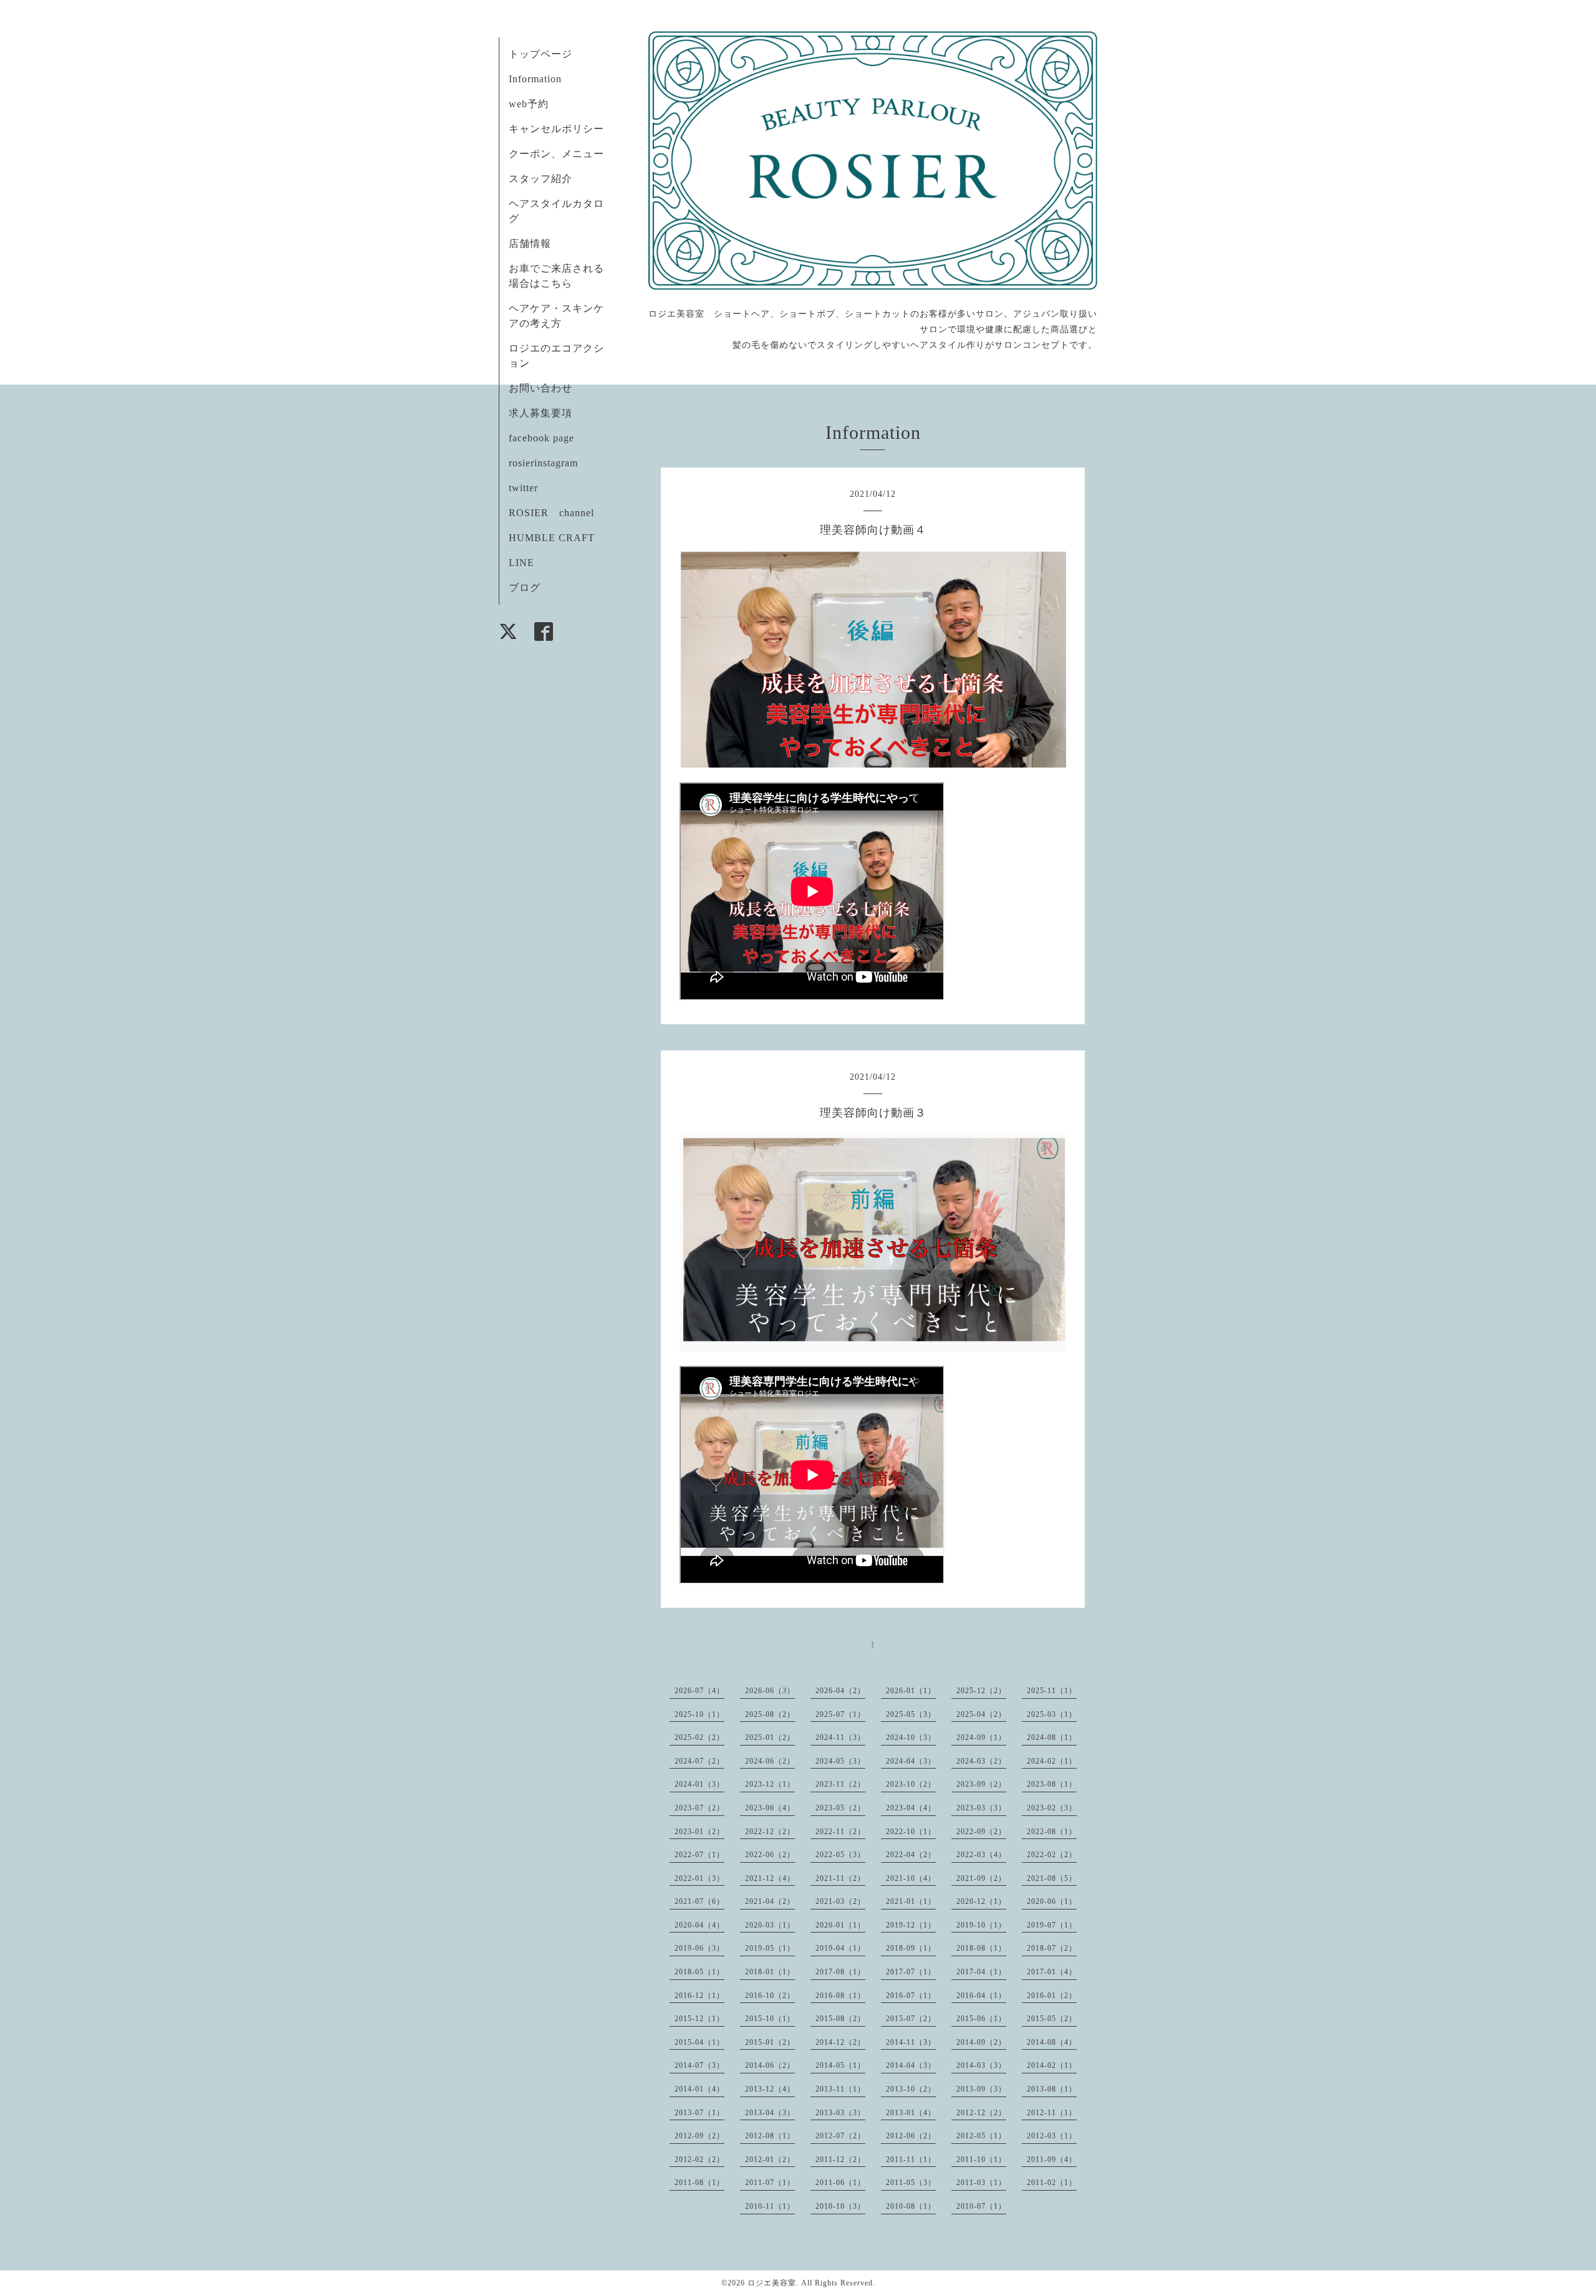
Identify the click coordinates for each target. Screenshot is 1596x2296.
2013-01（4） (911, 2113)
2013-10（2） (911, 2089)
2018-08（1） (981, 1948)
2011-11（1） (911, 2159)
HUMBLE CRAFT (552, 538)
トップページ (541, 54)
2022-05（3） (840, 1855)
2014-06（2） (770, 2065)
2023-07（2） (699, 1808)
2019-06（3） (699, 1948)
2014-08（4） (1052, 2042)
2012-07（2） (840, 2136)
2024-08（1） (1052, 1737)
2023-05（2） (840, 1808)
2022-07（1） (699, 1855)
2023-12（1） (770, 1784)
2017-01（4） (1052, 1972)
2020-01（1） (840, 1925)
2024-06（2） (770, 1761)
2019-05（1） (770, 1948)
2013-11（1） (840, 2089)
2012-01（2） (770, 2159)
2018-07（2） (1052, 1948)
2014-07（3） (699, 2065)
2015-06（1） (981, 2019)
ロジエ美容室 (772, 2283)
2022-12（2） (770, 1832)
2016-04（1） (981, 1996)
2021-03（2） (840, 1901)
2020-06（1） (1052, 1901)
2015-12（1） (699, 2019)
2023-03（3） (981, 1808)
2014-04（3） (911, 2065)
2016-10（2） (770, 1996)
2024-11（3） (840, 1737)
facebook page (541, 438)
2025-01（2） (770, 1737)
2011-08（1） (699, 2183)
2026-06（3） (770, 1691)
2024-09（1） (981, 1737)
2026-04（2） (840, 1691)
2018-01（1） (770, 1972)
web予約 (529, 104)
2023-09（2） (981, 1784)
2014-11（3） (911, 2042)
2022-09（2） (981, 1832)
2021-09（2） (981, 1878)
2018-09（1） (911, 1948)
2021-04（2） (770, 1901)
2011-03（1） (981, 2183)
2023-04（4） (911, 1808)
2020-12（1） (981, 1901)
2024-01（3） (699, 1784)
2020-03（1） (770, 1925)
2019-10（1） (981, 1925)
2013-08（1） (1052, 2089)
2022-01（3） (699, 1878)
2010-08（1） (911, 2206)
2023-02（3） (1052, 1808)
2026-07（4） (699, 1691)
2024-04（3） (911, 1761)
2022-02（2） (1052, 1855)
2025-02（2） (699, 1737)
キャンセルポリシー (556, 129)
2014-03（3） (981, 2065)
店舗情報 (530, 243)
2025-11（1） (1052, 1691)
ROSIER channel (551, 513)
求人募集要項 (541, 413)
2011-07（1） (770, 2183)
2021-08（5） (1052, 1878)
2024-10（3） (911, 1737)
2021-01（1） (911, 1901)
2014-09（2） (981, 2042)
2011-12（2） (840, 2159)
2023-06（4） (770, 1808)
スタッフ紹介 (541, 179)
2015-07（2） (911, 2019)
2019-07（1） (1052, 1925)
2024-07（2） (699, 1761)
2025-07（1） (840, 1714)
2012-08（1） (770, 2136)
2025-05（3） (911, 1714)
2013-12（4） (770, 2089)
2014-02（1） (1052, 2065)
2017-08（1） (840, 1972)
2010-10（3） (840, 2206)
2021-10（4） (911, 1878)
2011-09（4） (1052, 2159)
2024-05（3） (840, 1761)
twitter (523, 488)
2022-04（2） (911, 1855)
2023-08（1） (1052, 1784)
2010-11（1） (770, 2206)
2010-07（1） (981, 2206)
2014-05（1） (840, 2065)
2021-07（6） (699, 1901)
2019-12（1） (911, 1925)
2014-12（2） (840, 2042)
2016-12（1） (699, 1996)
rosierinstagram (543, 463)
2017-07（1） (911, 1972)
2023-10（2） (911, 1784)
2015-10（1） (770, 2019)
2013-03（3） (840, 2113)
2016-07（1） (911, 1996)
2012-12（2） (981, 2113)
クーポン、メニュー (556, 154)
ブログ (525, 588)
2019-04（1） (840, 1948)
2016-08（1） (840, 1996)
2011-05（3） (911, 2183)
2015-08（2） (840, 2019)
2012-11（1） (1052, 2113)
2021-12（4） (770, 1878)
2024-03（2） (981, 1761)
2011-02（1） (1052, 2183)
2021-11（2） (840, 1878)
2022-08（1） (1052, 1832)
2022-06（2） (770, 1855)
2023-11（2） (840, 1784)
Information (535, 79)
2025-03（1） (1052, 1714)
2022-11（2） (840, 1832)
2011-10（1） (981, 2159)
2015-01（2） (770, 2042)
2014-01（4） (699, 2089)
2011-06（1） (840, 2183)
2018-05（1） (699, 1972)
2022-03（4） (981, 1855)
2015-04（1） (699, 2042)
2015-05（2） (1052, 2019)
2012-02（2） (699, 2159)
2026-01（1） (911, 1691)
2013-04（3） (770, 2113)
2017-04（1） (981, 1972)
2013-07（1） (699, 2113)
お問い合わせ (541, 388)
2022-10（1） (911, 1832)
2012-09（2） (699, 2136)
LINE (522, 563)
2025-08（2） (770, 1714)
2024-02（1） (1052, 1761)
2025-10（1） (699, 1714)
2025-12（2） (981, 1691)
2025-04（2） (981, 1714)
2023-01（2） (699, 1832)
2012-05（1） (981, 2136)
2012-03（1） (1052, 2136)
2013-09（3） (981, 2089)
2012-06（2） (911, 2136)
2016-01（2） (1052, 1996)
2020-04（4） (699, 1925)
